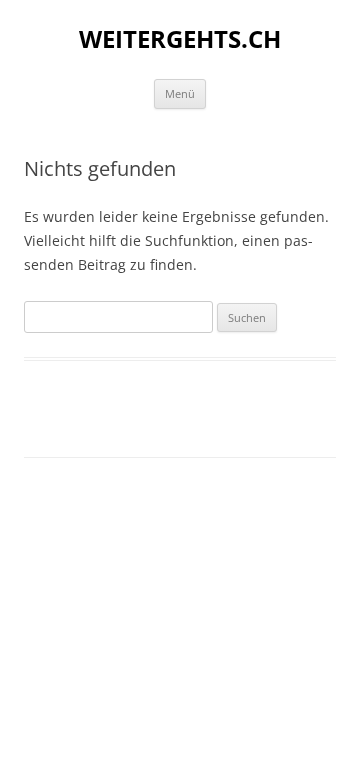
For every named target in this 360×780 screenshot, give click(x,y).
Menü (180, 93)
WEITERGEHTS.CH (180, 39)
